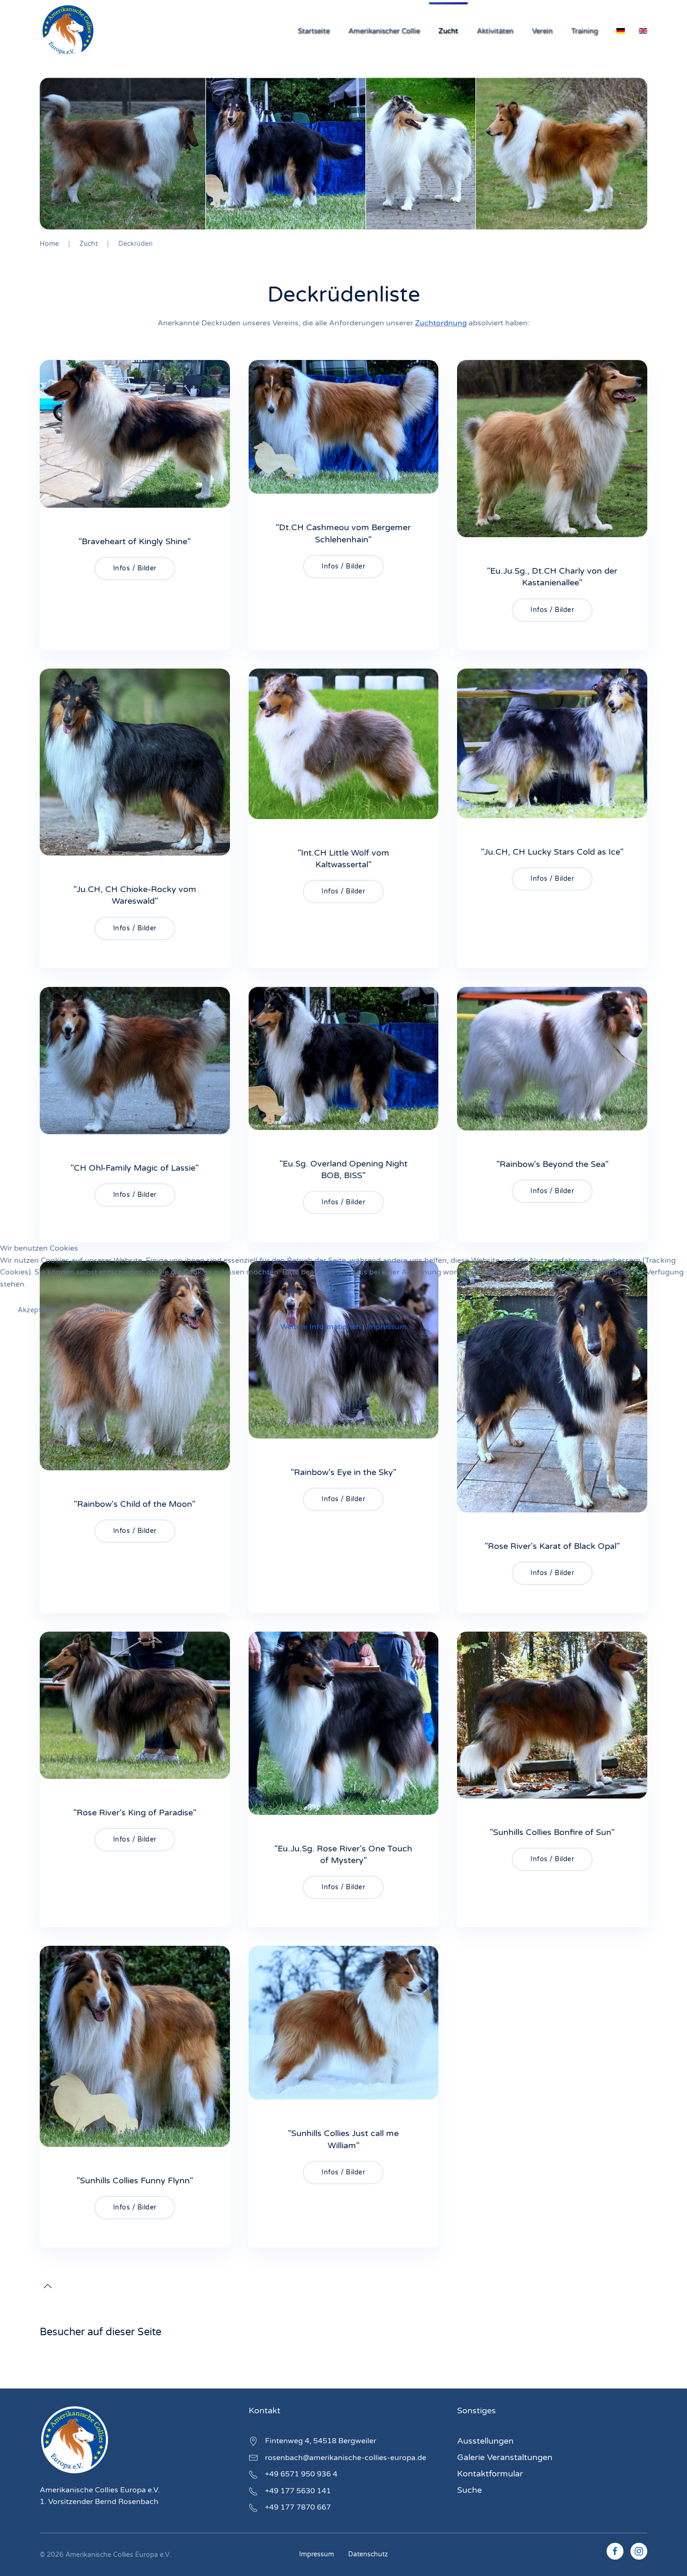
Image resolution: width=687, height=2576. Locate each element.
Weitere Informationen (321, 1327)
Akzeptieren (38, 1310)
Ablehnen (111, 1310)
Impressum (386, 1327)
